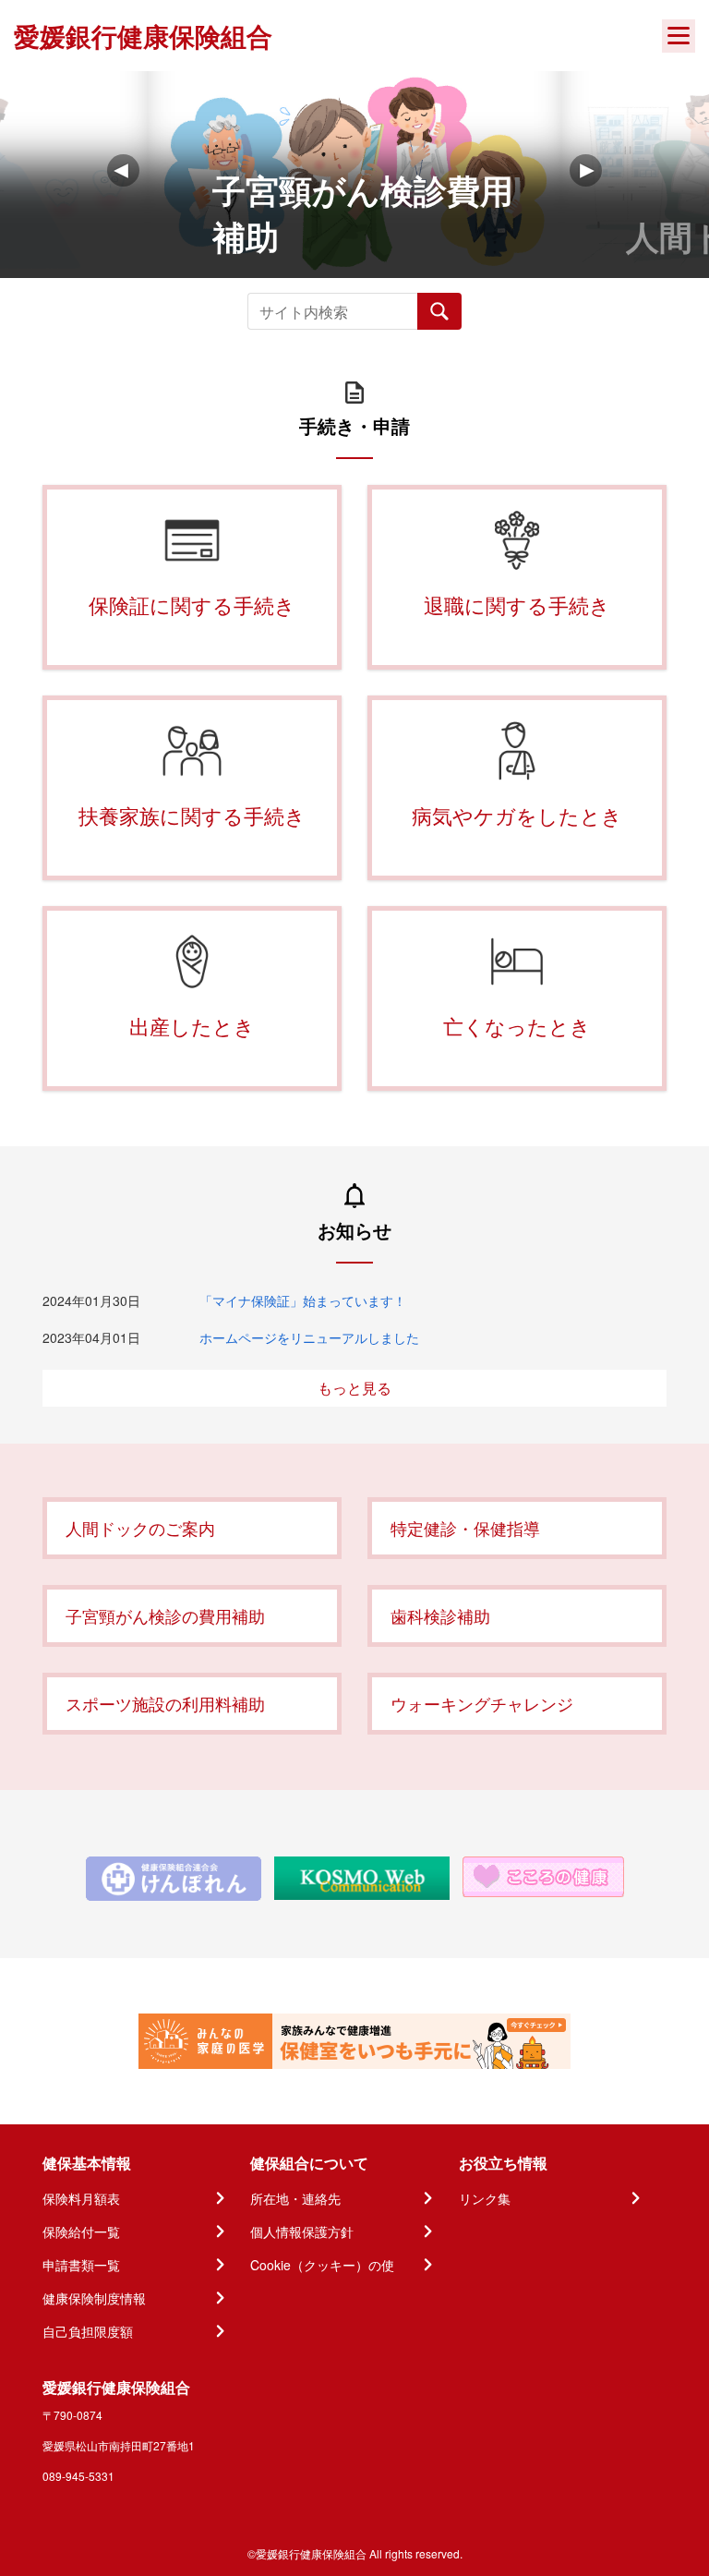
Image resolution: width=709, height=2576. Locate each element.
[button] (586, 170)
